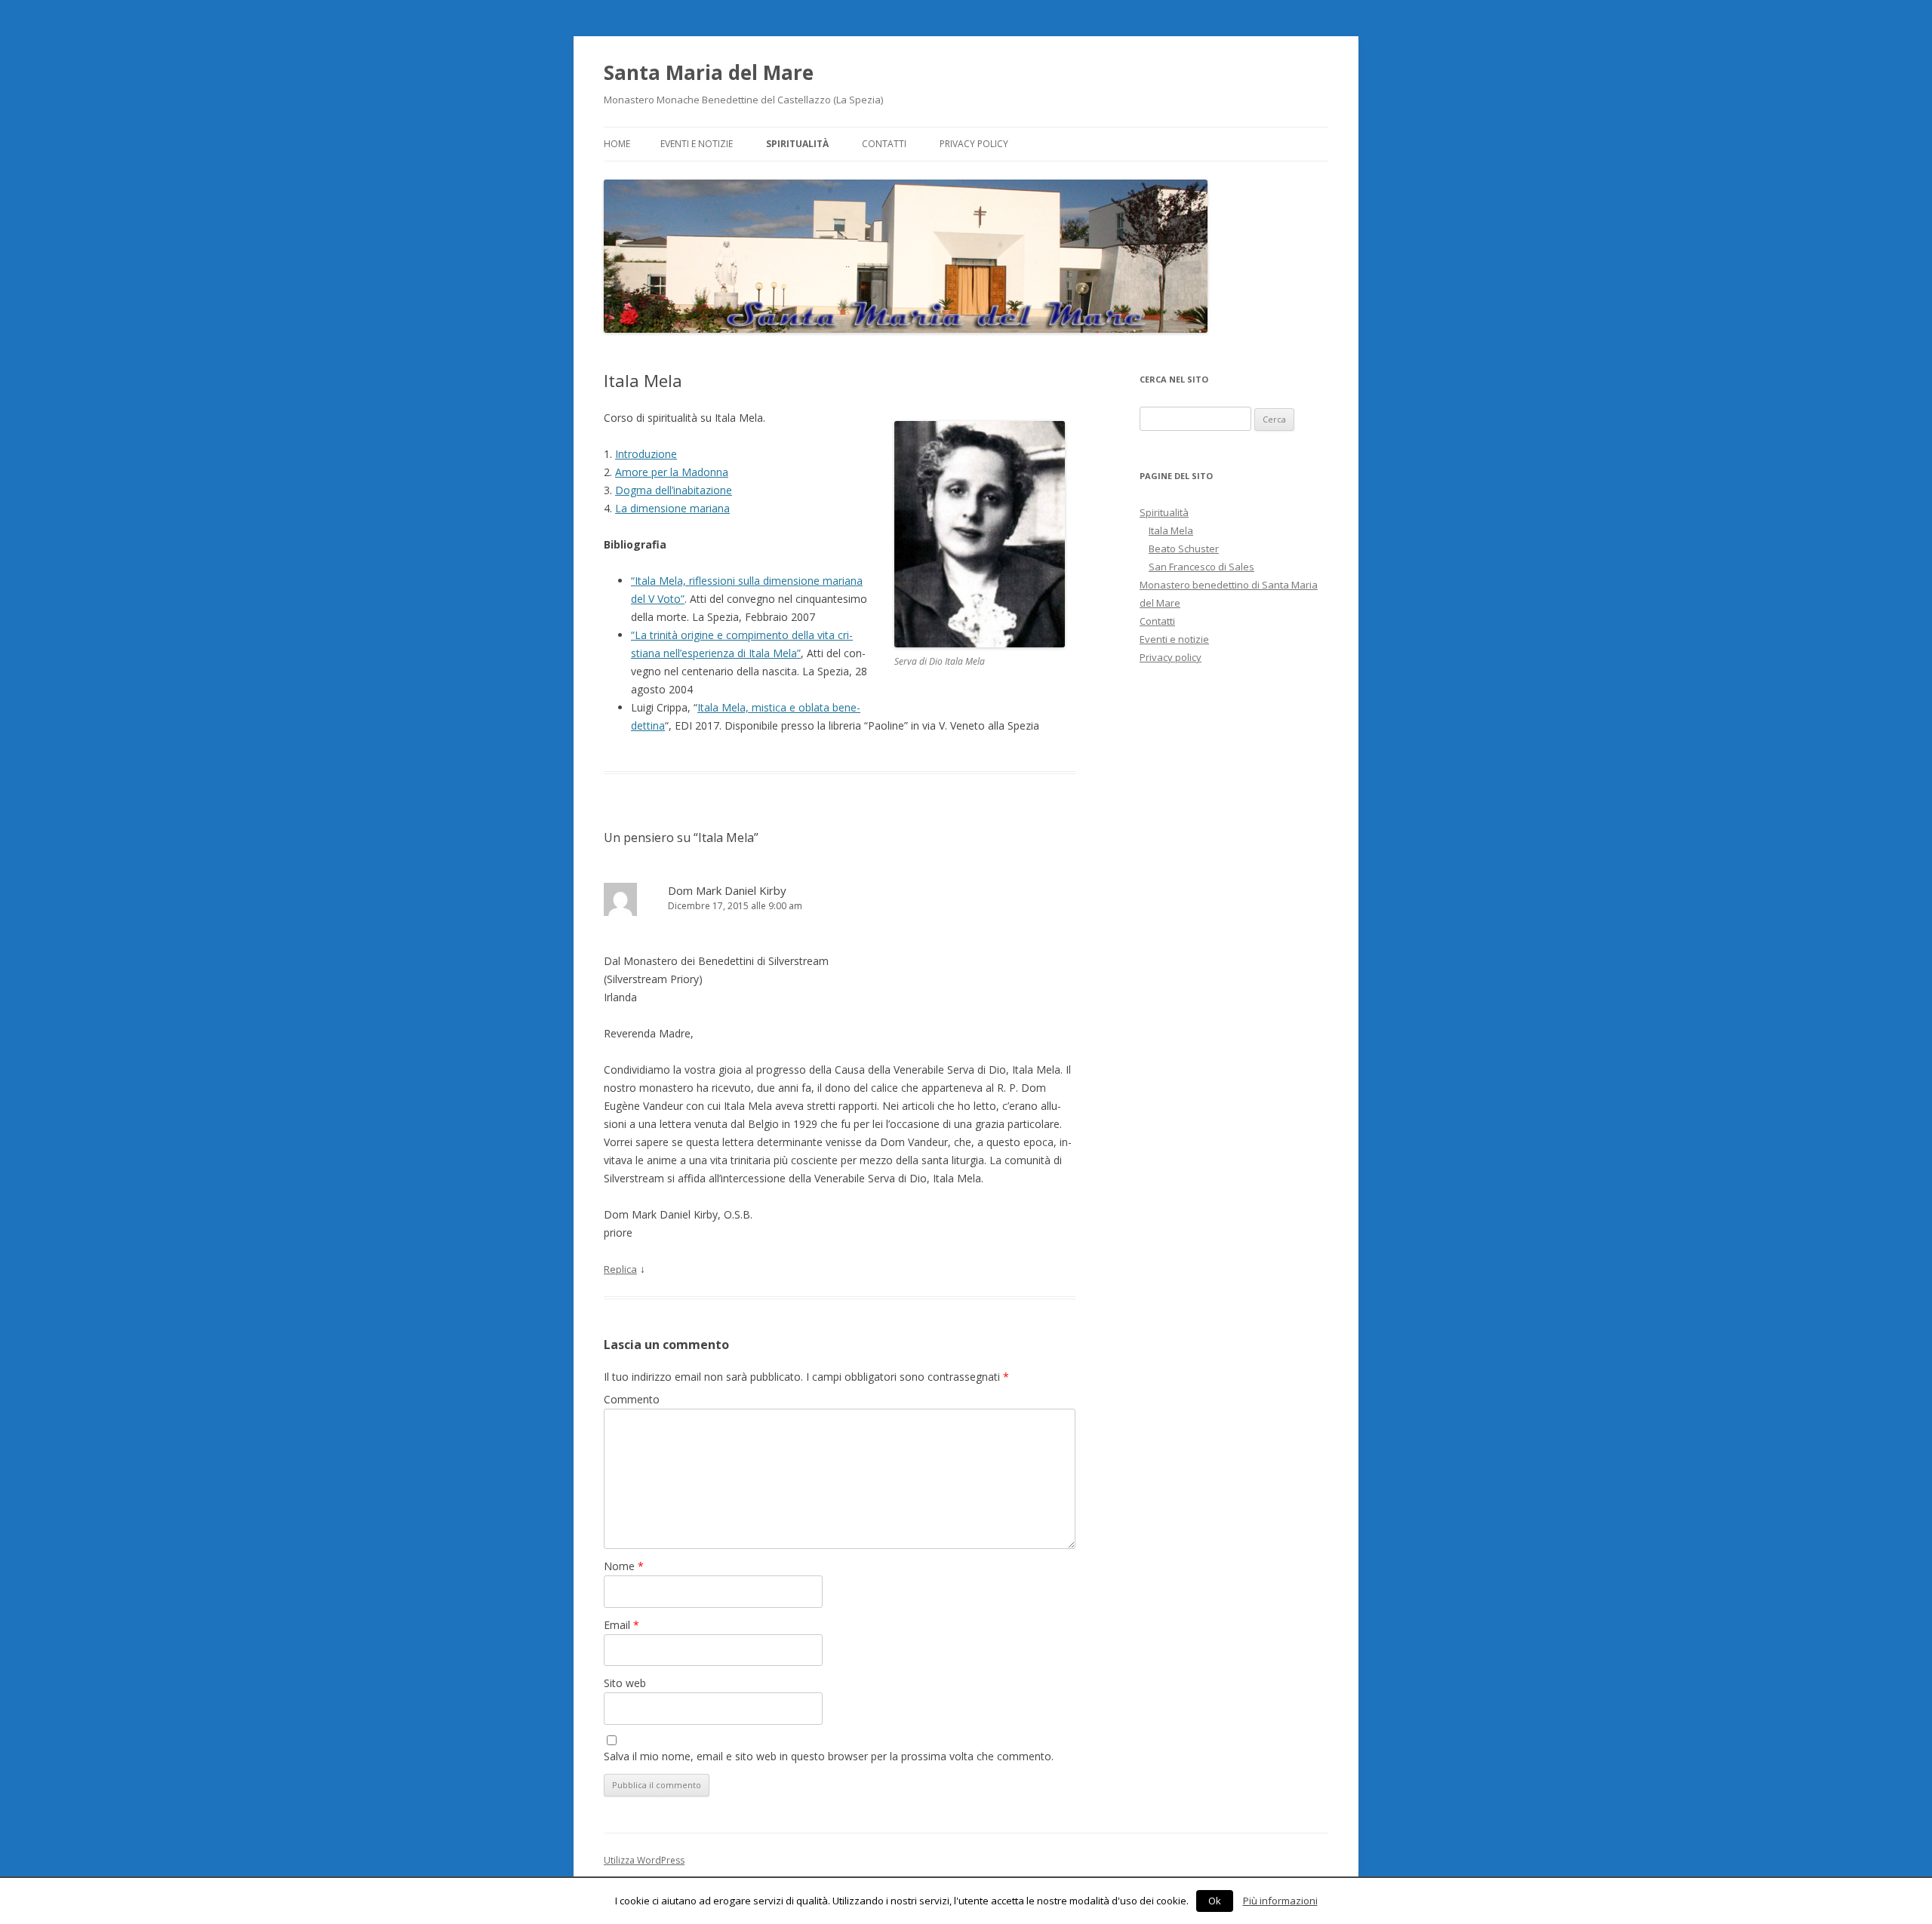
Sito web (625, 1683)
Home (617, 144)
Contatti (884, 144)
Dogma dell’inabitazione (674, 490)
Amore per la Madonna (672, 472)
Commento (632, 1399)
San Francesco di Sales (1201, 567)
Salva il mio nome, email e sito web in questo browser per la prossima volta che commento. (829, 1756)
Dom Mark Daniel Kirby (727, 890)
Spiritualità (797, 144)
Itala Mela (1171, 530)
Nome (624, 1566)
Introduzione (646, 454)
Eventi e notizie (697, 144)
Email (621, 1625)
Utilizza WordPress (644, 1860)
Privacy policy (974, 144)
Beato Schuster (1184, 549)
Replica (620, 1269)
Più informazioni (1280, 1901)
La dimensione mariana (672, 508)
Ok (1215, 1901)
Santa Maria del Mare (709, 72)
